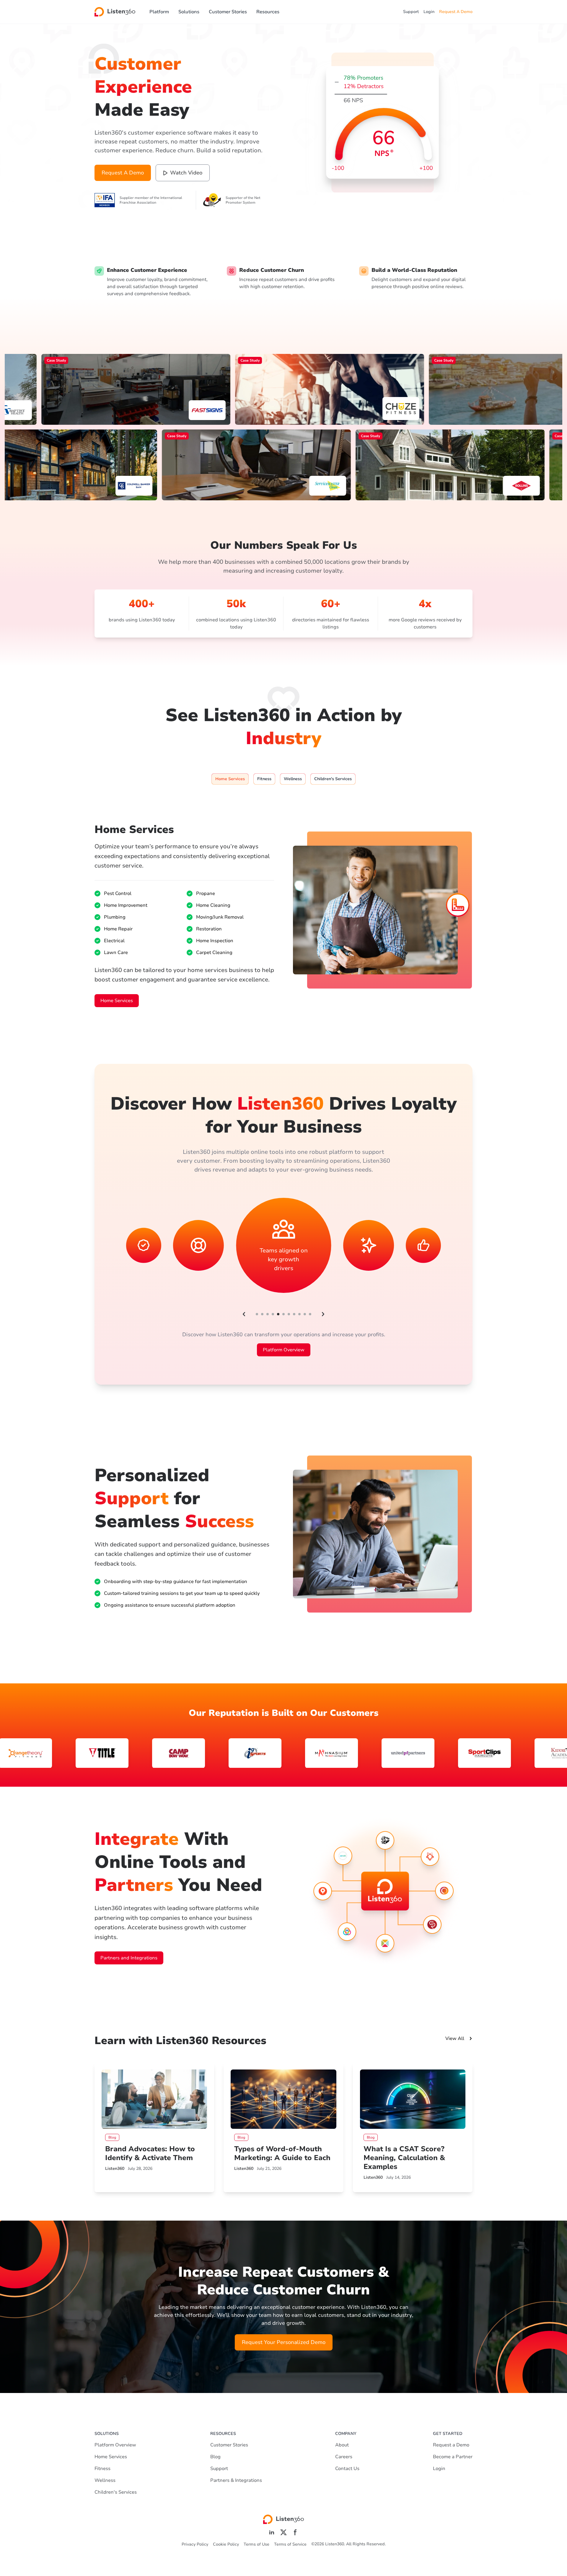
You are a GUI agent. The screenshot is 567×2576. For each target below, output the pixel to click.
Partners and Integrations (129, 1958)
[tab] (230, 779)
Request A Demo (456, 12)
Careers (344, 2457)
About (342, 2445)
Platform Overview (284, 1350)
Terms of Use (256, 2544)
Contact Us (347, 2469)
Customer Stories (228, 12)
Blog (215, 2457)
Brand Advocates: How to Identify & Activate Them (150, 2153)
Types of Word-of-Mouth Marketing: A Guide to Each (282, 2153)
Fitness (102, 2469)
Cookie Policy (226, 2544)
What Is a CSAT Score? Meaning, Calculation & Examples (404, 2158)
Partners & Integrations (236, 2480)
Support (411, 12)
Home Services (117, 1001)
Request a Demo (451, 2445)
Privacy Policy (195, 2544)
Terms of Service (290, 2544)
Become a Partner (453, 2457)
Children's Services (116, 2492)
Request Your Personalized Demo (284, 2342)
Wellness (105, 2480)
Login (429, 12)
